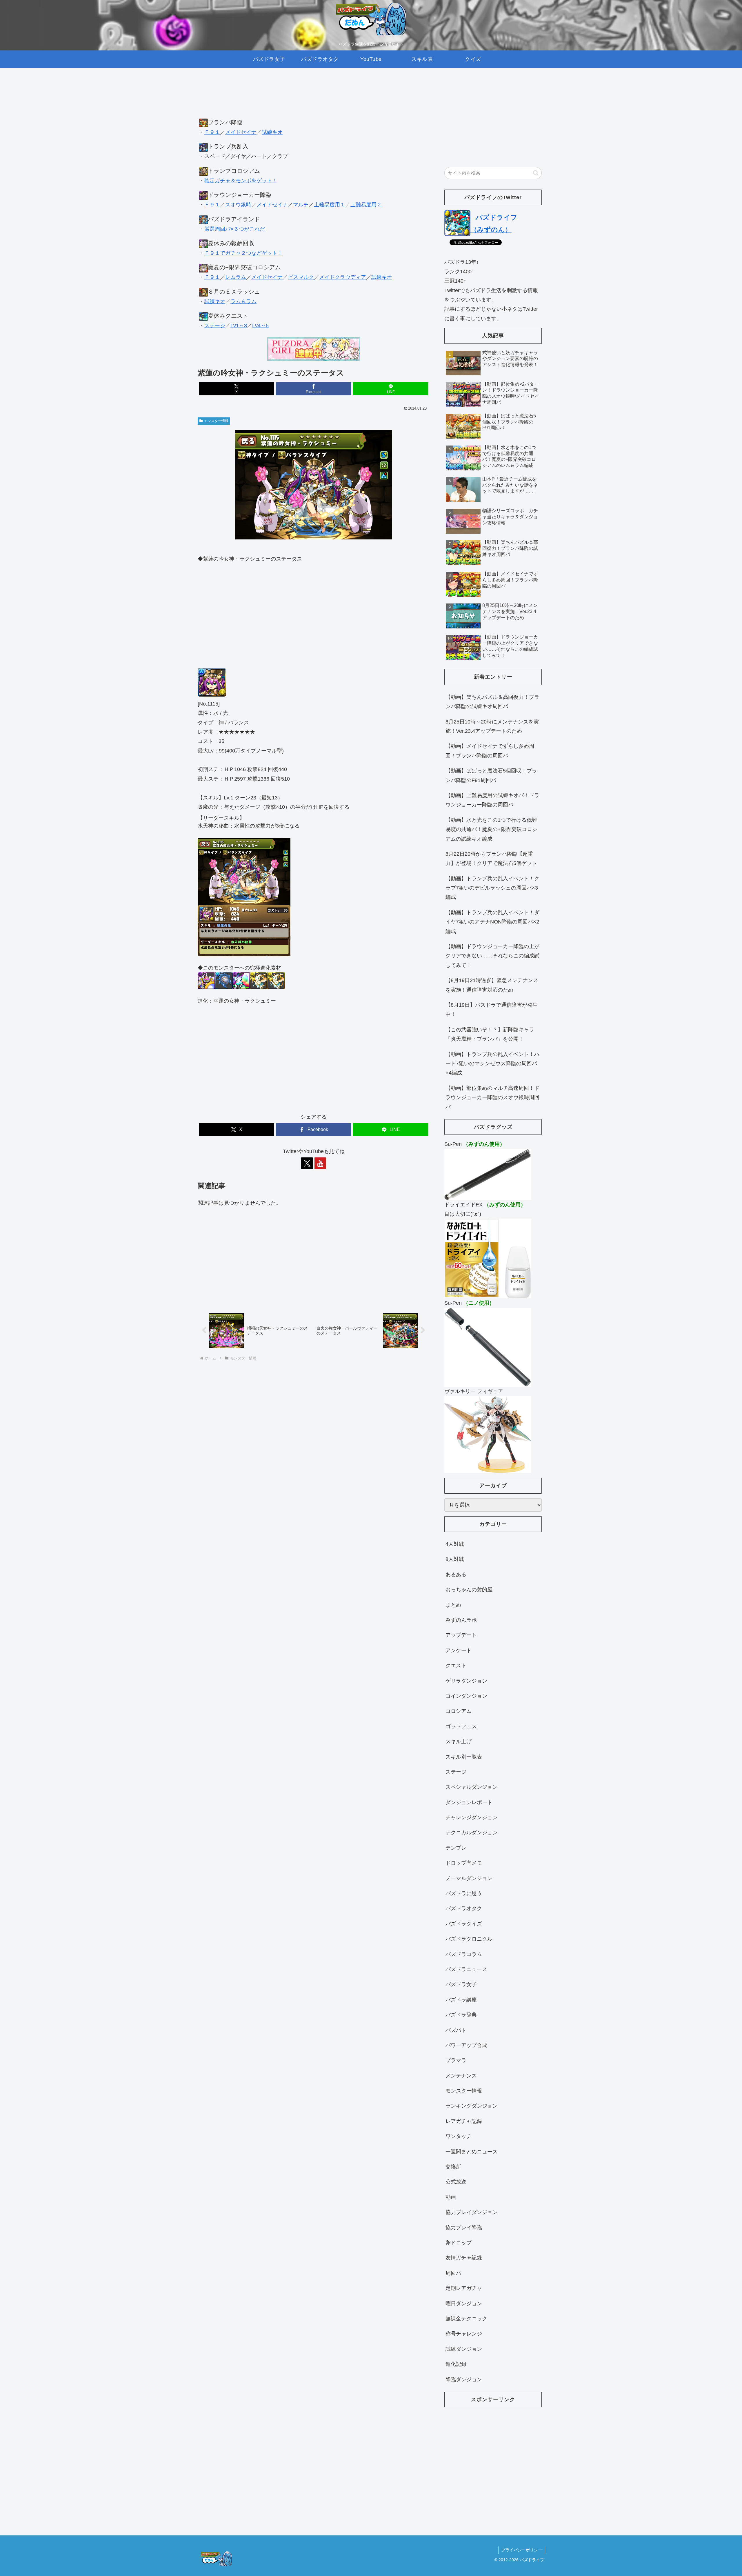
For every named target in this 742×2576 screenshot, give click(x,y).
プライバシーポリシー (522, 2550)
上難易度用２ (366, 205)
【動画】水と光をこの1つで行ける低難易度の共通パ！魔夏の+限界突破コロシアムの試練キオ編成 (491, 829)
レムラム (236, 277)
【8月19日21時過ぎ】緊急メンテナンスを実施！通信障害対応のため (492, 985)
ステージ (215, 326)
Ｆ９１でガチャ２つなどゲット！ (243, 253)
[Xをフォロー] (307, 1163)
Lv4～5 (260, 326)
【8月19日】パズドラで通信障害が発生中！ (492, 1010)
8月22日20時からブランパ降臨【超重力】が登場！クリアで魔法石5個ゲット (491, 859)
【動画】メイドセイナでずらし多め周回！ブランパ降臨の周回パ (490, 751)
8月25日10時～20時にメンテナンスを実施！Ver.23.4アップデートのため (492, 726)
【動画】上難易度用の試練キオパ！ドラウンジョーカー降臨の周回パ (492, 800)
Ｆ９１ (212, 132)
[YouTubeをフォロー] (320, 1163)
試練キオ (272, 132)
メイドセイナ (241, 132)
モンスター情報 (216, 421)
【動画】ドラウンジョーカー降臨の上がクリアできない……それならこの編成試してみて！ (492, 956)
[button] (536, 173)
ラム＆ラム (243, 301)
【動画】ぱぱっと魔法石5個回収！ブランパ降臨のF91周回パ (491, 775)
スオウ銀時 (238, 205)
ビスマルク (301, 277)
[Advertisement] (314, 99)
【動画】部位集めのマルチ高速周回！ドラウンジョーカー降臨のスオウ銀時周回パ (492, 1098)
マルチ (301, 205)
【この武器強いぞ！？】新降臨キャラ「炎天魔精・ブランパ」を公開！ (490, 1034)
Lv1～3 (239, 326)
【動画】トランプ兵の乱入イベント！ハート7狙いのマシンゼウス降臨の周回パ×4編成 (492, 1064)
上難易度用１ (330, 205)
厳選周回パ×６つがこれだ (235, 229)
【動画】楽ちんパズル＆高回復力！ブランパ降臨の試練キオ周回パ (492, 702)
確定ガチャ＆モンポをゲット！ (241, 181)
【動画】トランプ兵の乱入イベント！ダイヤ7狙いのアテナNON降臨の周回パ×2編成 (492, 922)
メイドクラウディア (343, 277)
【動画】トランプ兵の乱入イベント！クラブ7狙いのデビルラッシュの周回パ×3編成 (492, 888)
